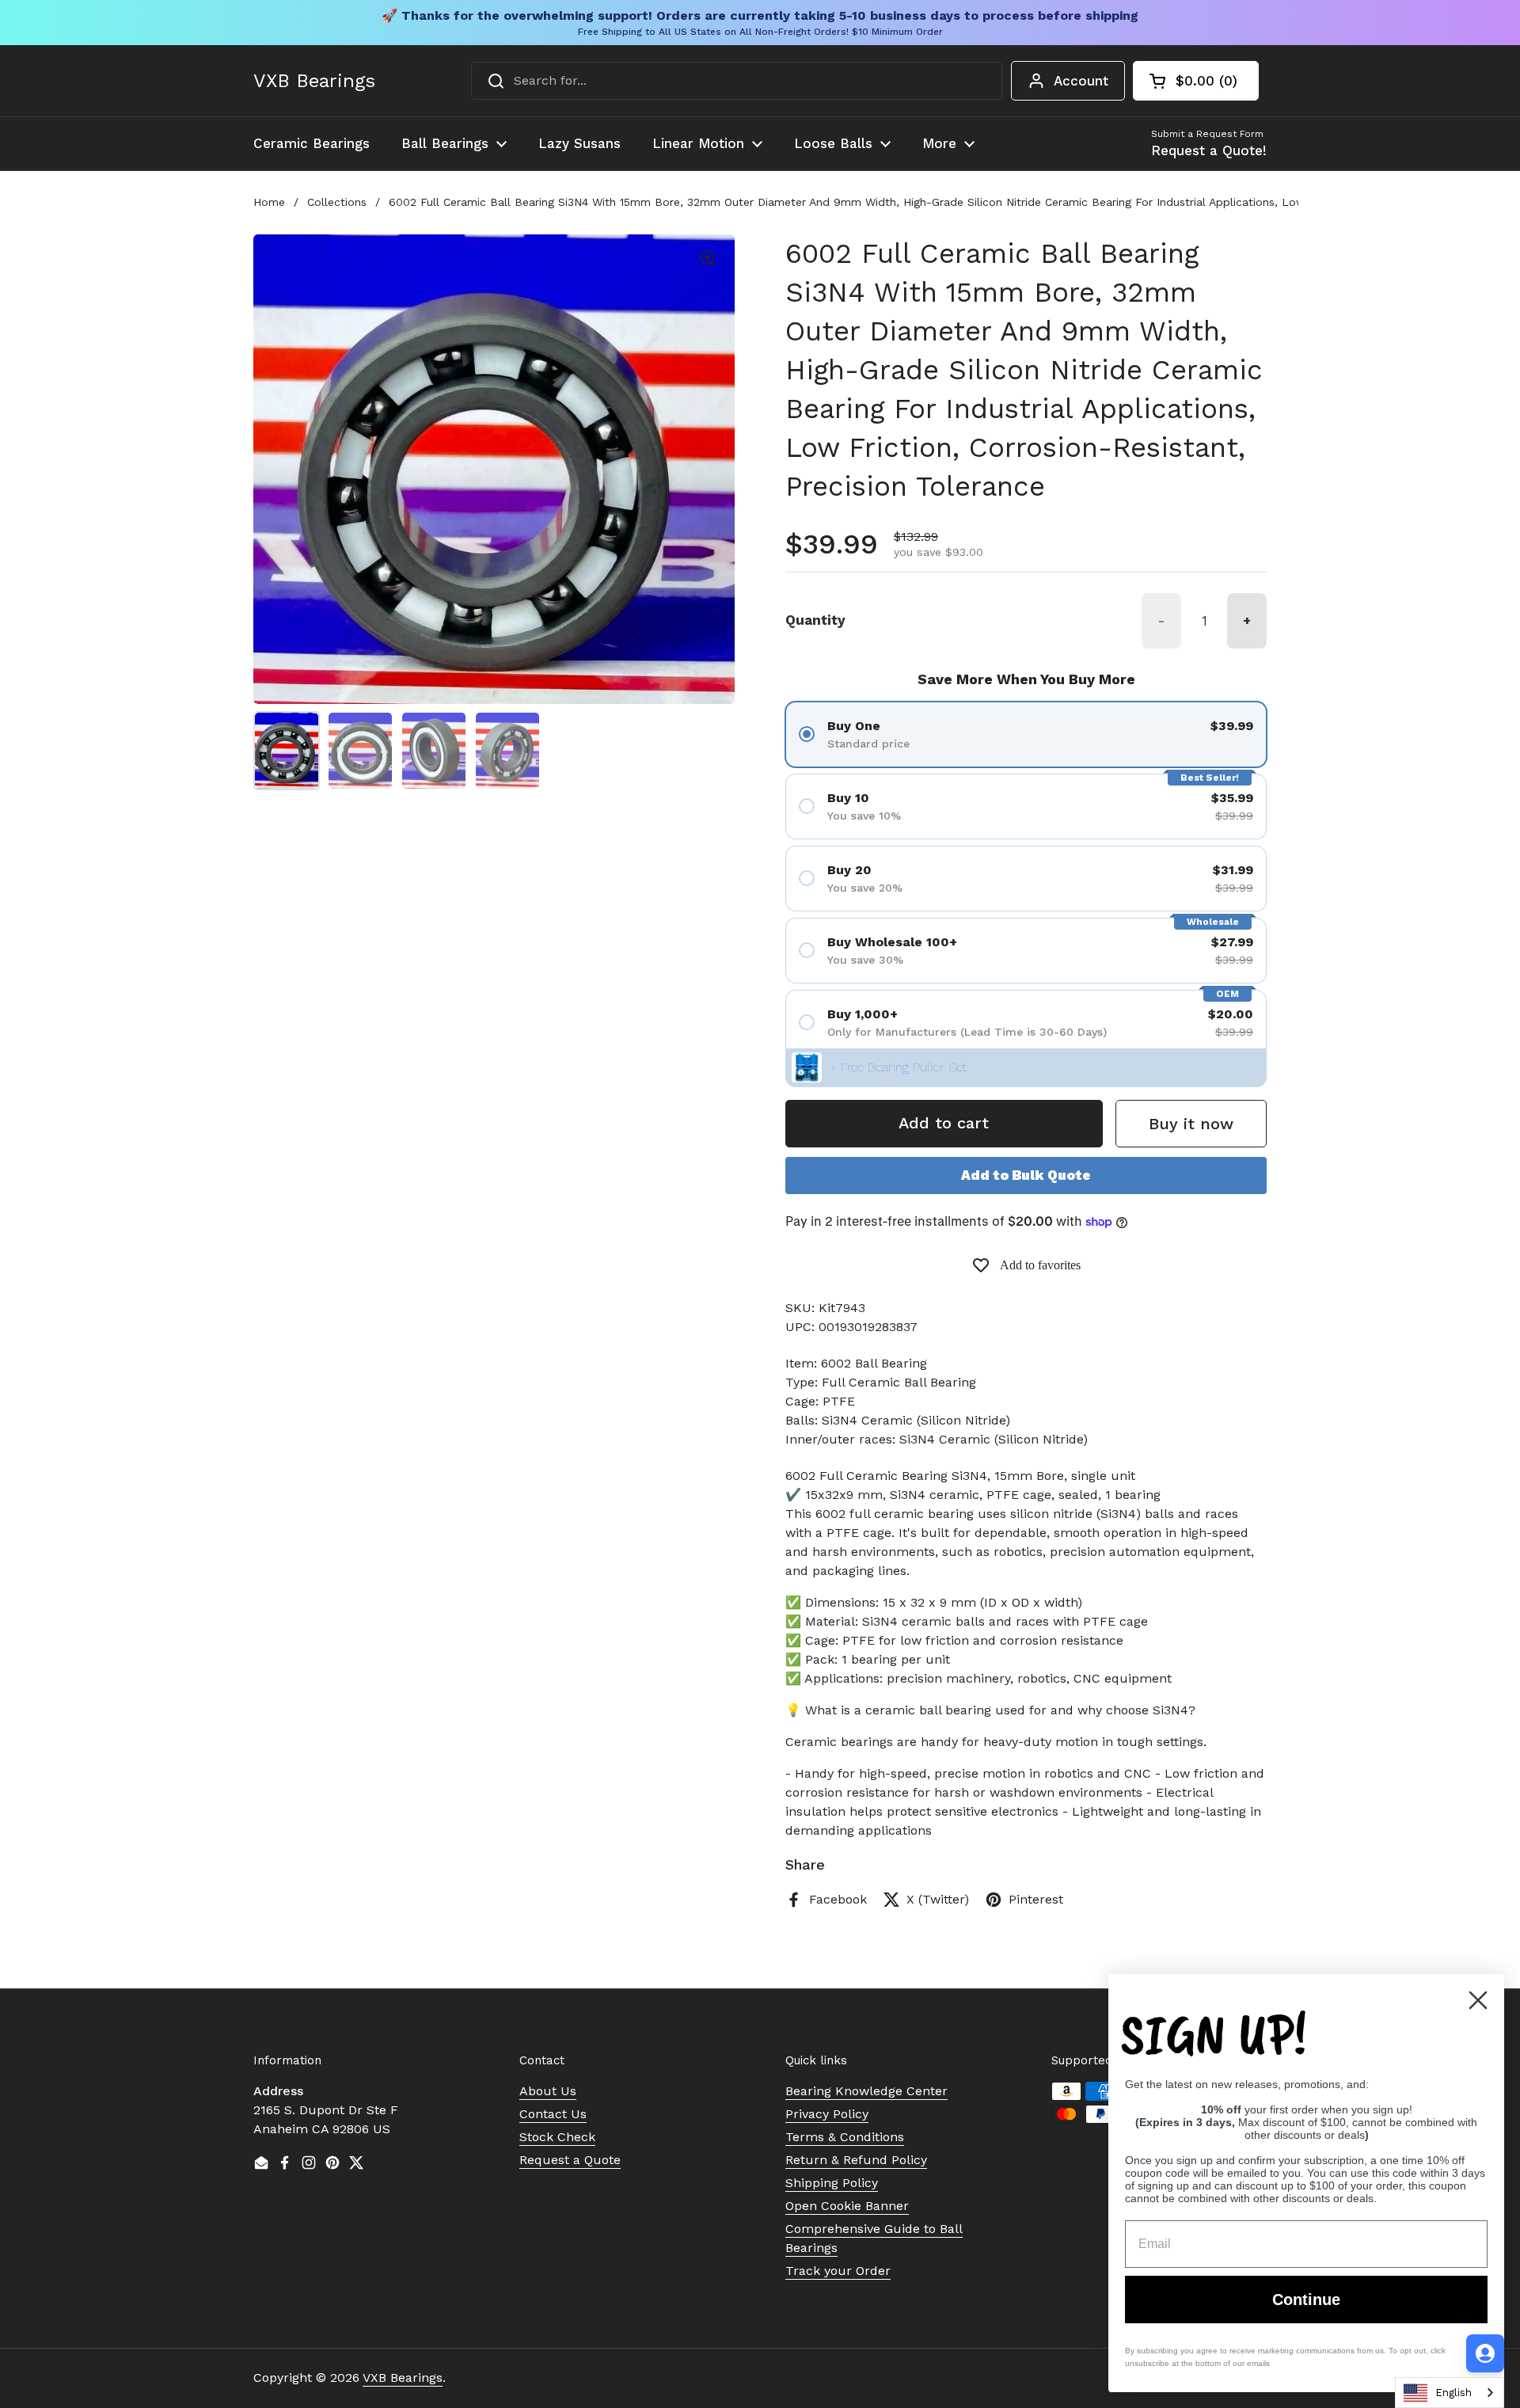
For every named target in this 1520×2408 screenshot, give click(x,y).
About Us (548, 2091)
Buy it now (1191, 1124)
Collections (337, 202)
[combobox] (737, 81)
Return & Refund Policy (856, 2160)
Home (269, 202)
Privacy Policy (827, 2114)
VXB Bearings (314, 81)
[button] (1196, 81)
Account (1081, 81)
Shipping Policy (832, 2183)
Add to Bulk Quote (1026, 1175)
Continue (1306, 2300)
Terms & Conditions (845, 2137)
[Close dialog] (1478, 2000)
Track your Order (838, 2271)
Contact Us (553, 2114)
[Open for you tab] (1485, 2353)
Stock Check (557, 2137)
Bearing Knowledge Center (866, 2091)
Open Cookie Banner (847, 2206)
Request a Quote (570, 2160)
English (1453, 2393)
